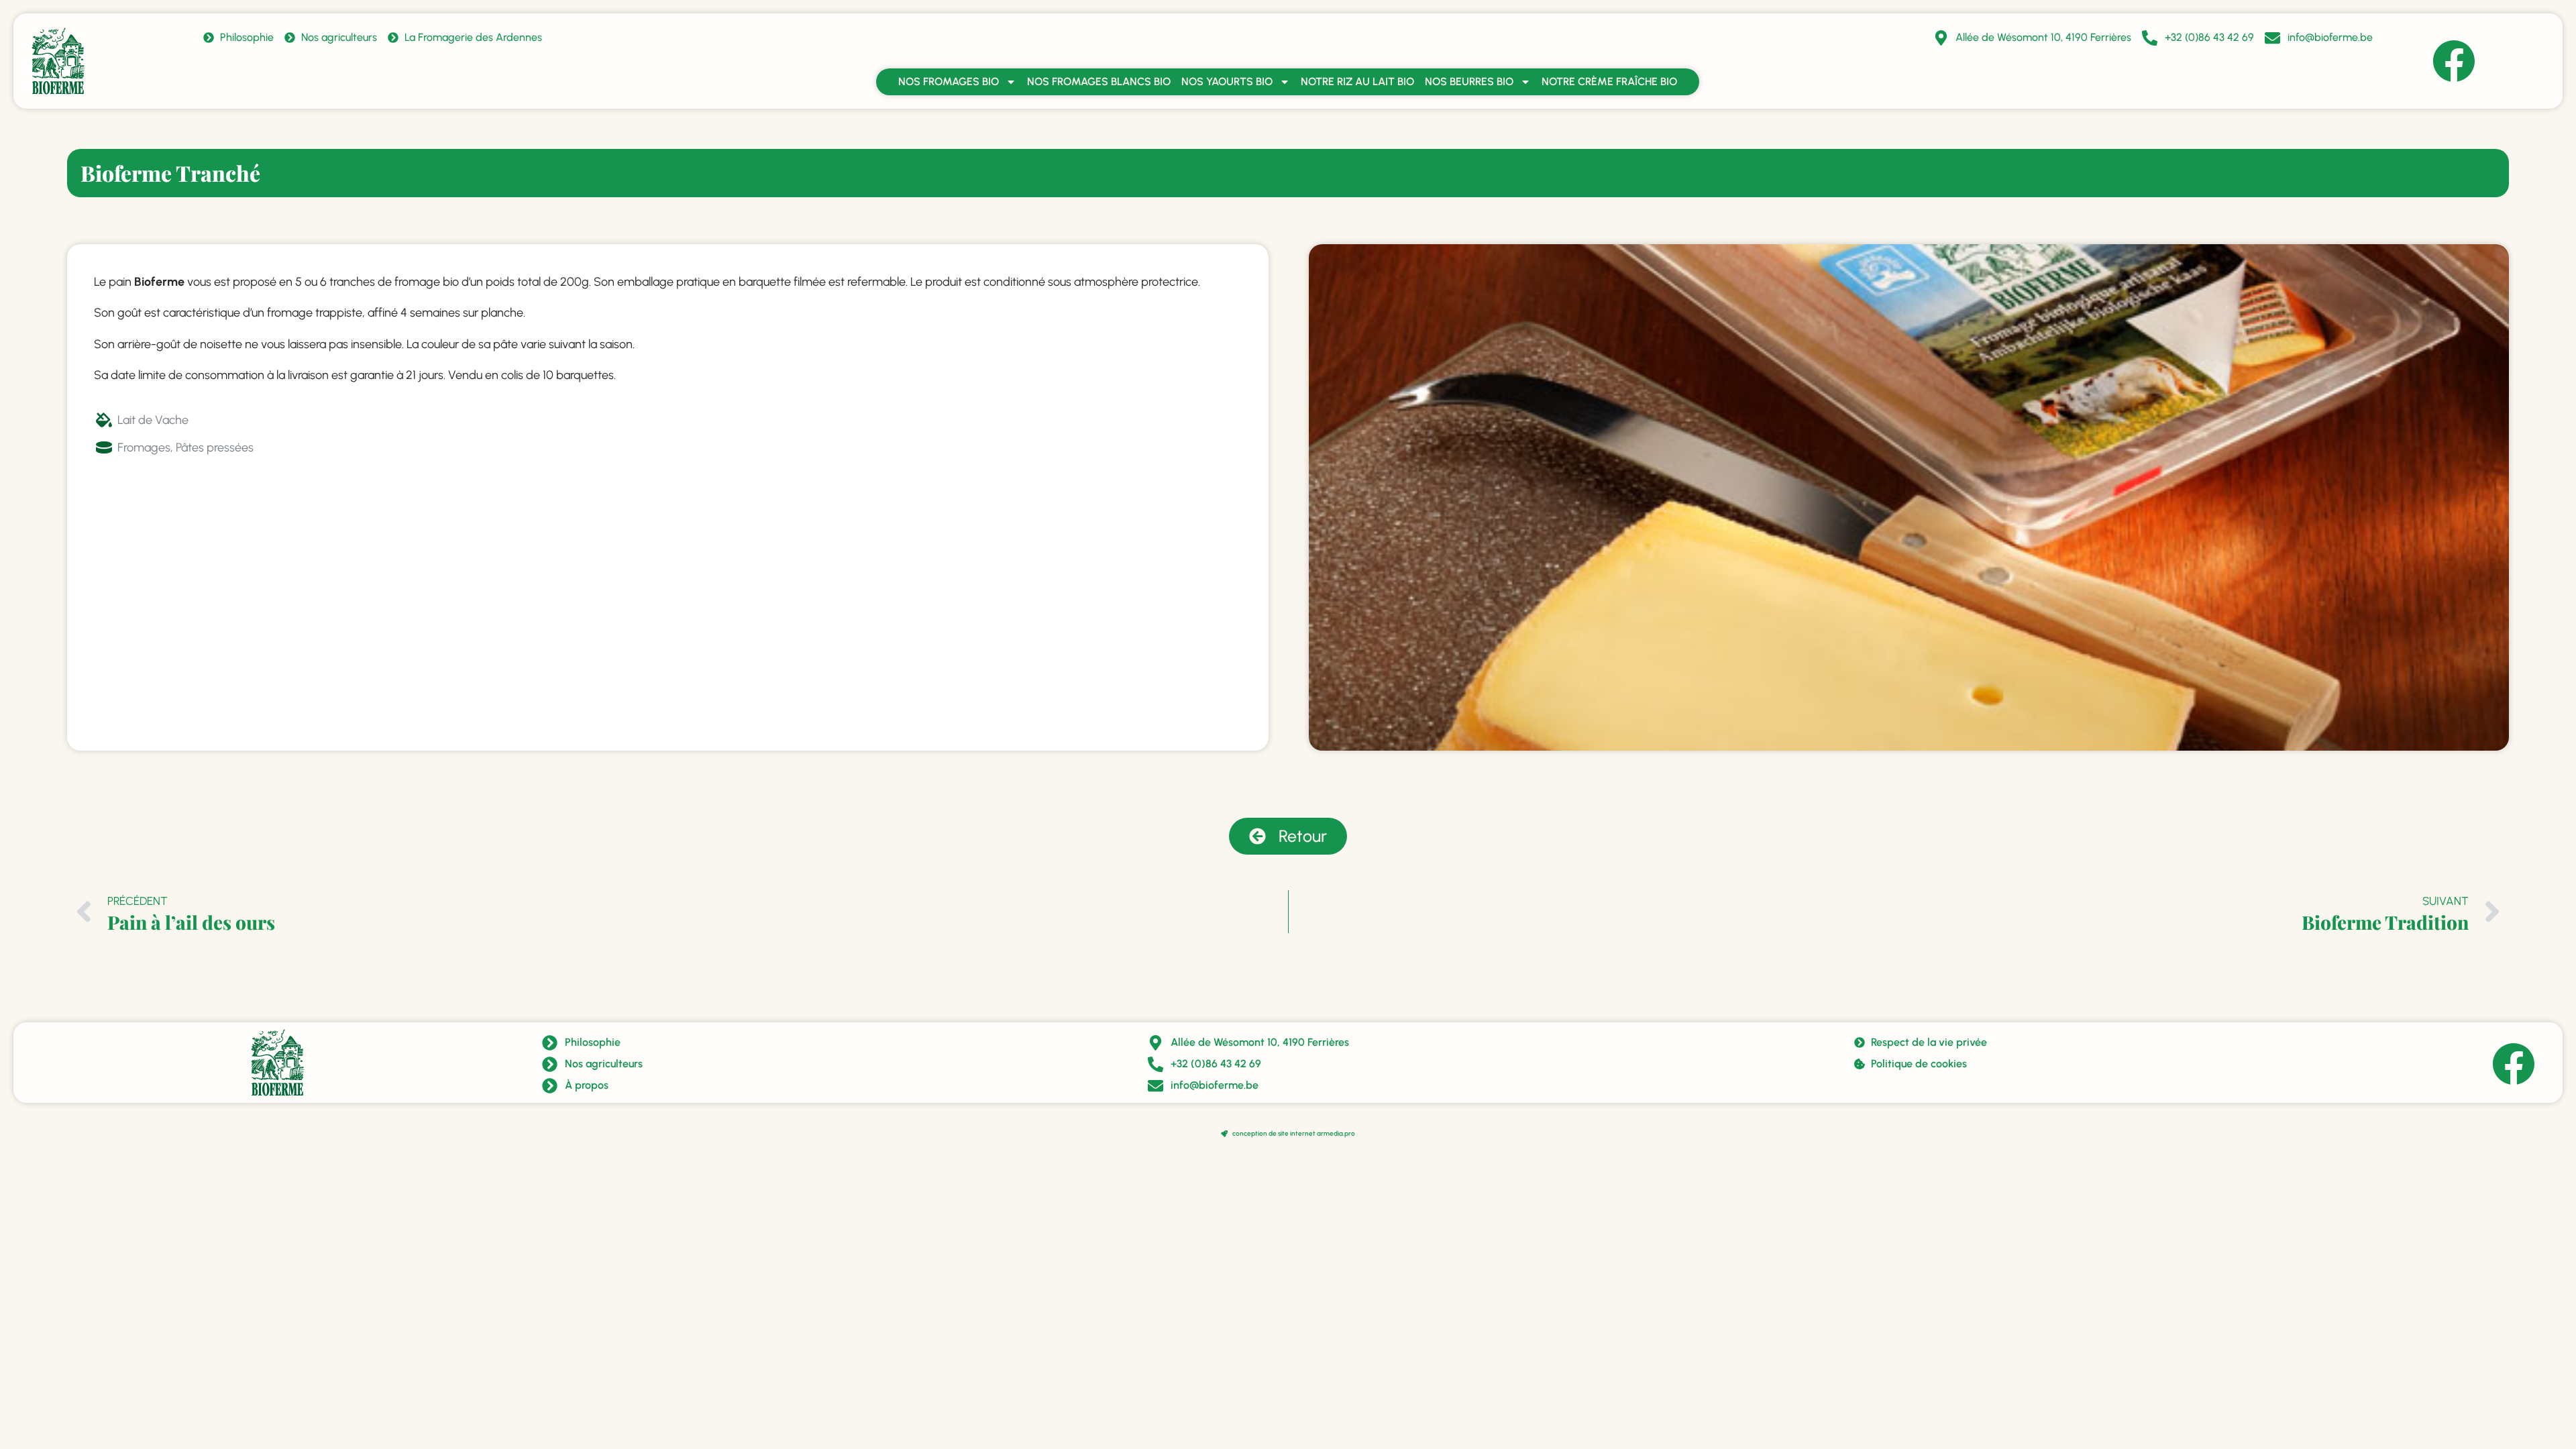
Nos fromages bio (949, 82)
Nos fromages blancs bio (1099, 82)
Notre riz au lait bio (1357, 82)
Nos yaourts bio (1227, 82)
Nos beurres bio (1469, 82)
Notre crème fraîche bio (1609, 82)
